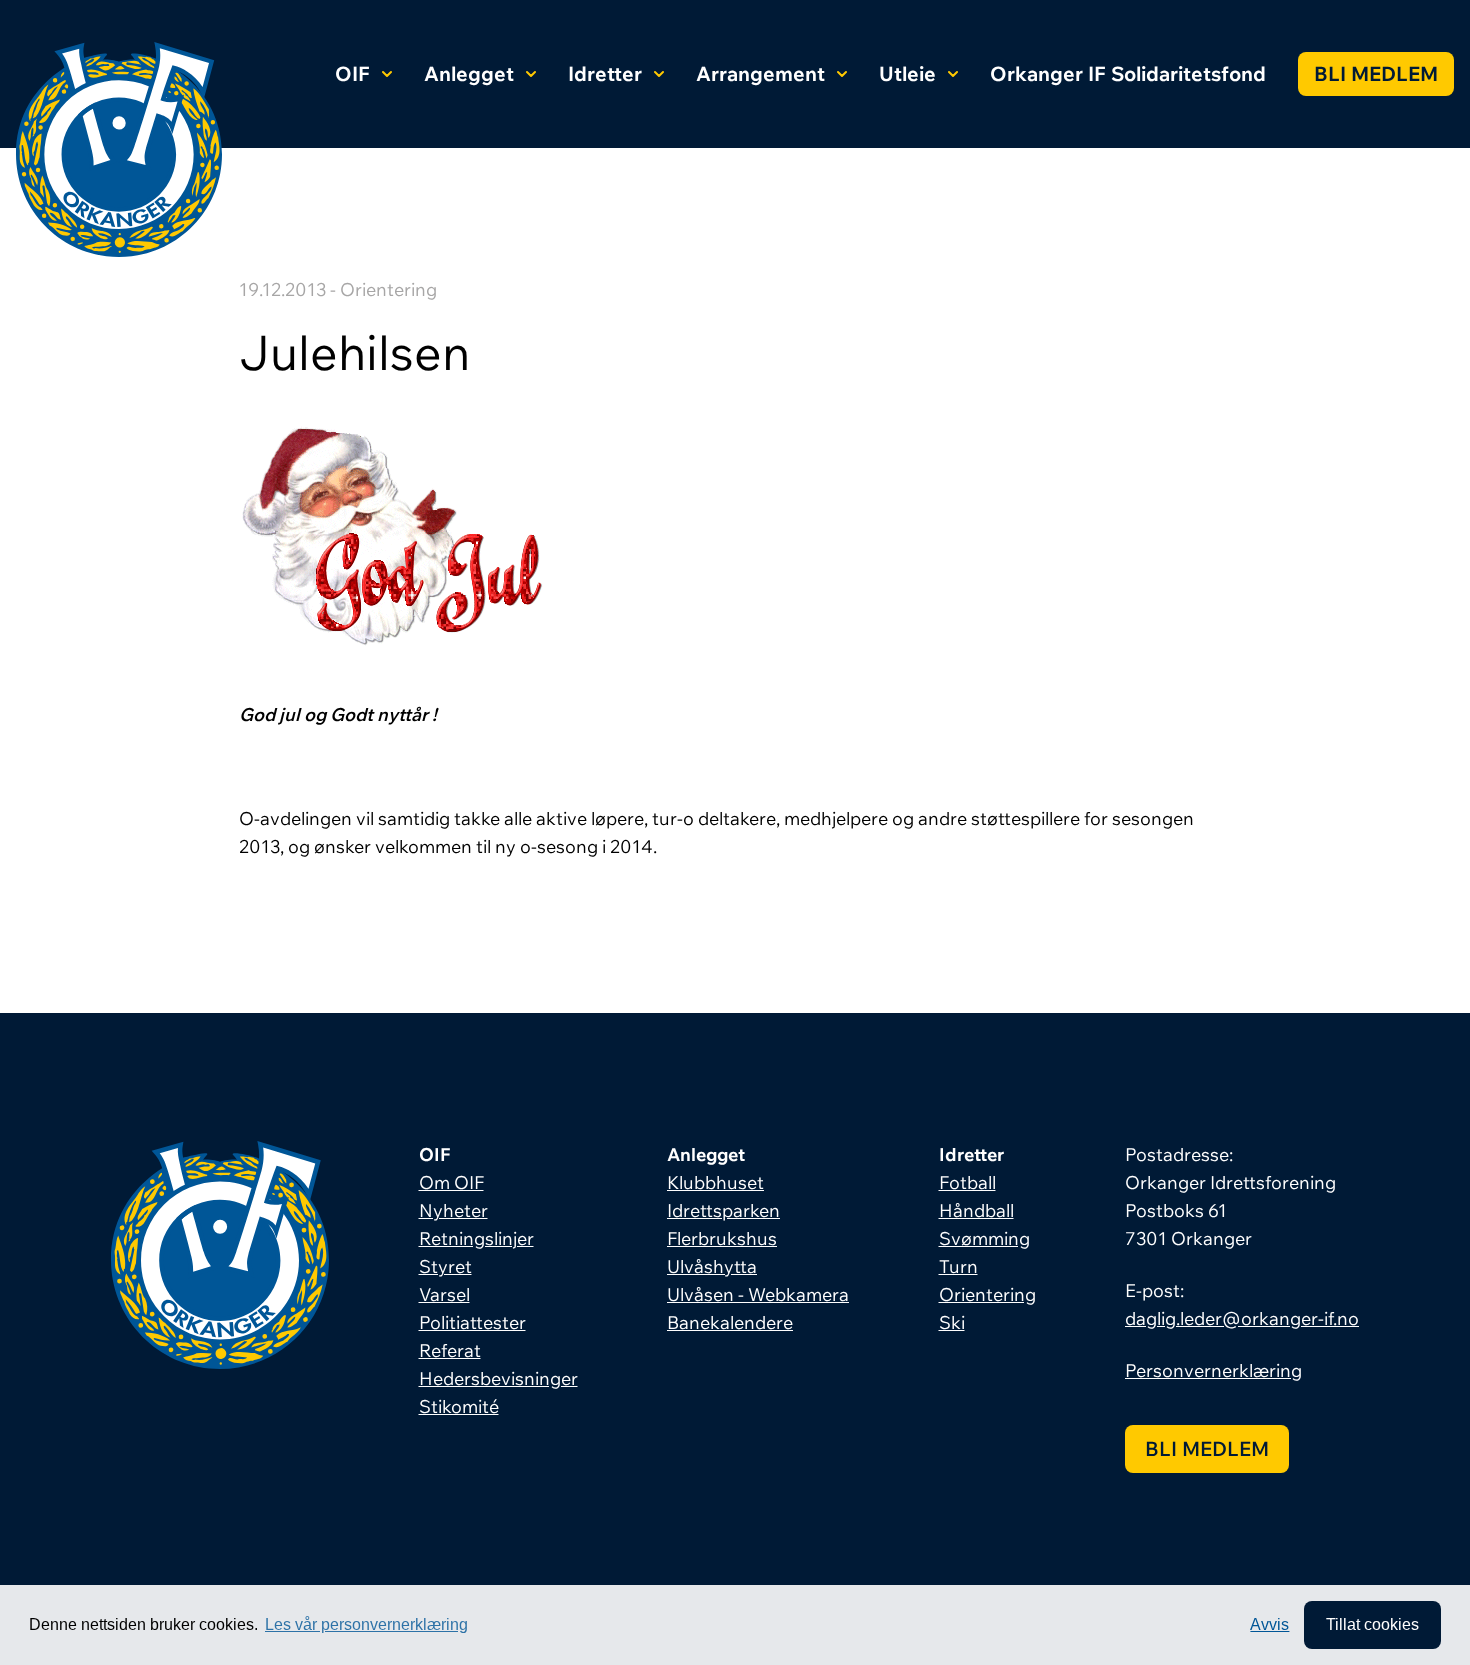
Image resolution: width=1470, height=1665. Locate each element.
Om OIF (451, 1182)
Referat (450, 1350)
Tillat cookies (1372, 1624)
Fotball (967, 1182)
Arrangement (760, 73)
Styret (445, 1266)
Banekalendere (730, 1322)
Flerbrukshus (722, 1238)
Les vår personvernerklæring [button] (366, 1624)
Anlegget (469, 73)
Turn (958, 1266)
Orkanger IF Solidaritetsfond (1128, 73)
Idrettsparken (723, 1210)
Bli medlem (1376, 73)
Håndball (976, 1210)
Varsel (444, 1294)
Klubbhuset (715, 1182)
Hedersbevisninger (498, 1378)
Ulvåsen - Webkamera (758, 1294)
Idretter (605, 73)
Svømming (984, 1238)
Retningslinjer (476, 1238)
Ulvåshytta (712, 1266)
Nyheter (453, 1210)
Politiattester (472, 1322)
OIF (352, 73)
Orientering (987, 1294)
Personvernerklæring (1213, 1370)
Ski (952, 1322)
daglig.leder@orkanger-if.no (1242, 1318)
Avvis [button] (1269, 1624)
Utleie (907, 73)
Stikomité (459, 1406)
